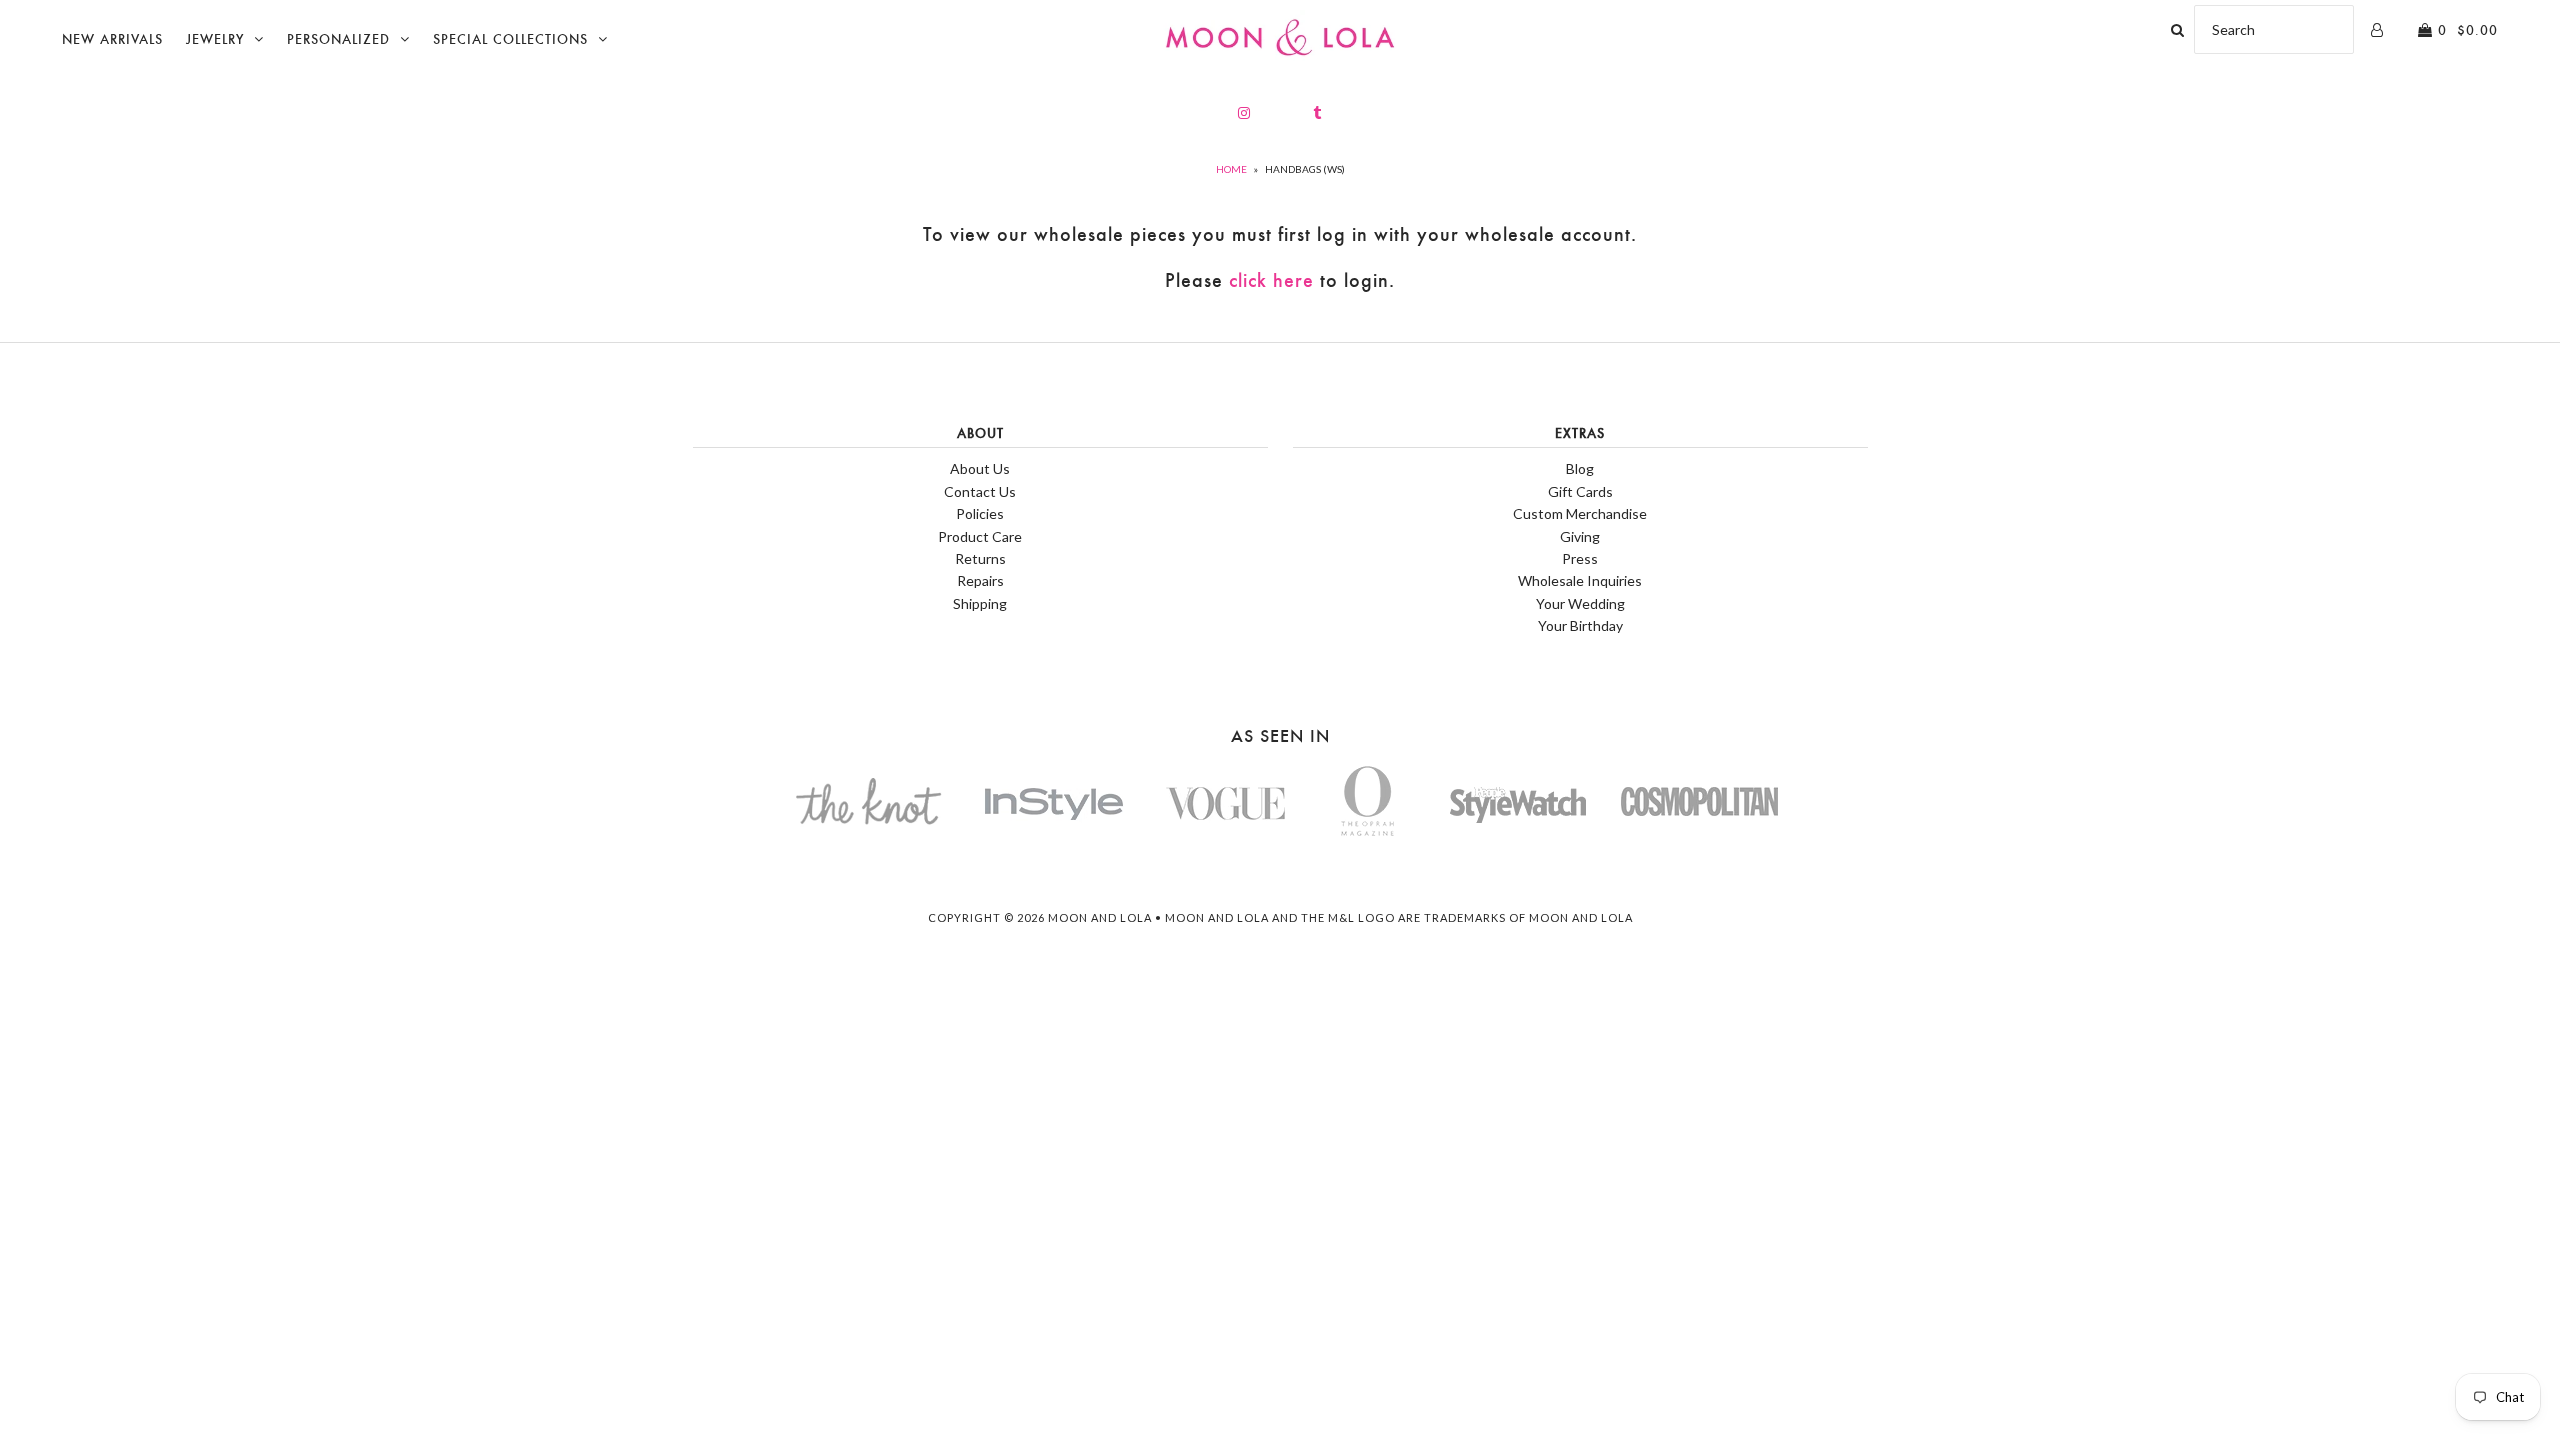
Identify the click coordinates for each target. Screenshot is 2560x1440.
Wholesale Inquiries (1580, 580)
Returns (980, 558)
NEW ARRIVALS (112, 39)
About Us (980, 468)
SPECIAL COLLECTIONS (510, 39)
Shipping (980, 603)
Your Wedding (1580, 603)
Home (1231, 169)
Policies (980, 513)
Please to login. (1280, 280)
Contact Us (980, 491)
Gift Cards (1580, 491)
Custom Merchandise (1580, 513)
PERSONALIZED (338, 39)
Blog (1580, 468)
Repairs (980, 580)
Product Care (980, 536)
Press (1580, 558)
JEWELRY (215, 39)
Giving (1580, 536)
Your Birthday (1580, 625)
